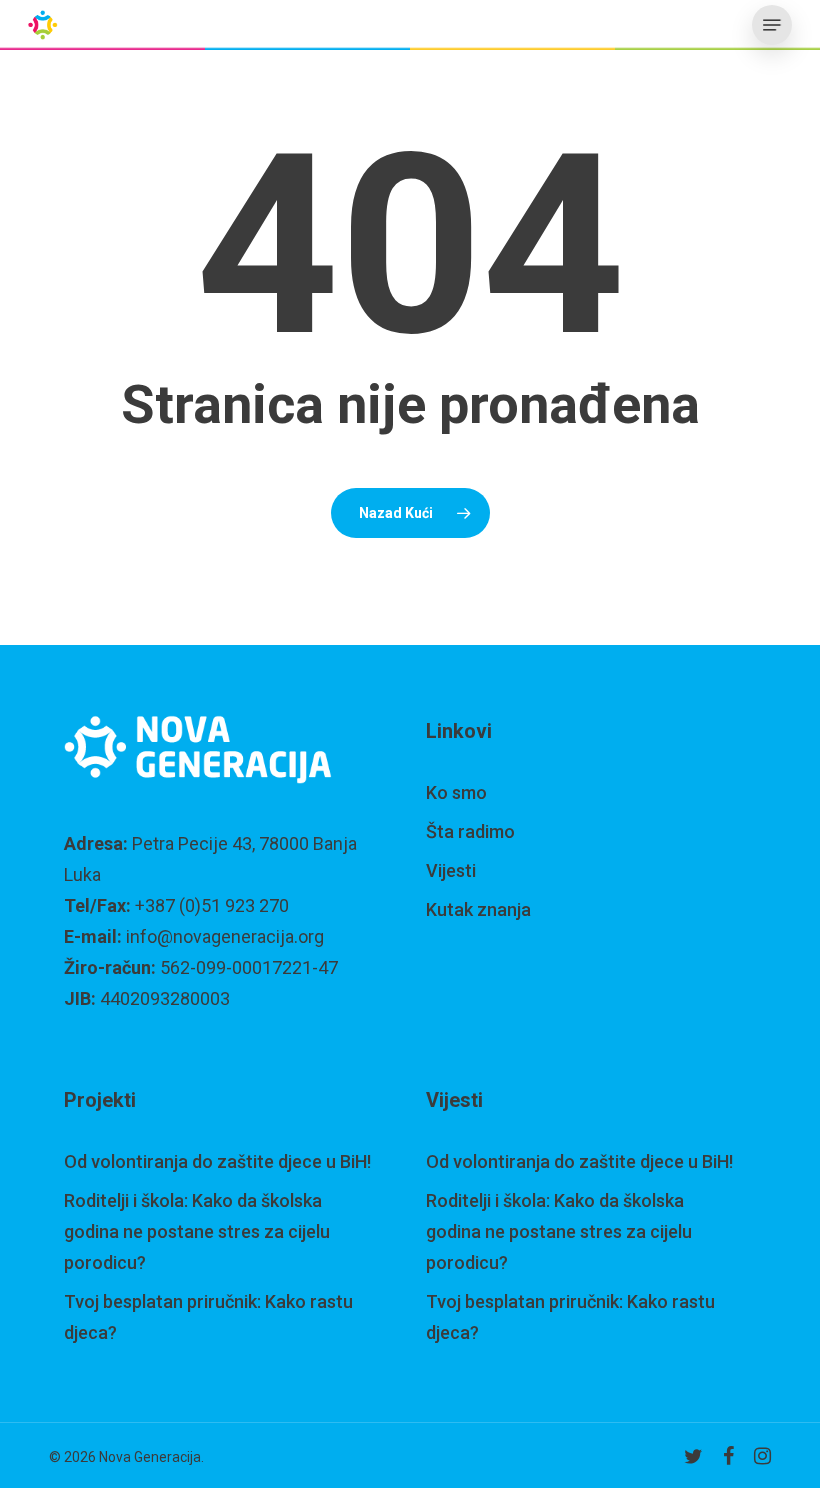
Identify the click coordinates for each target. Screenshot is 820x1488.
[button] (772, 25)
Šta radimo (470, 831)
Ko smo (456, 792)
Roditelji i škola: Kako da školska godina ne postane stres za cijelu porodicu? (197, 1231)
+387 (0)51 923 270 (212, 905)
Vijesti (451, 870)
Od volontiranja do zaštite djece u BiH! (217, 1161)
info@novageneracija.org (225, 936)
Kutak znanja (478, 909)
